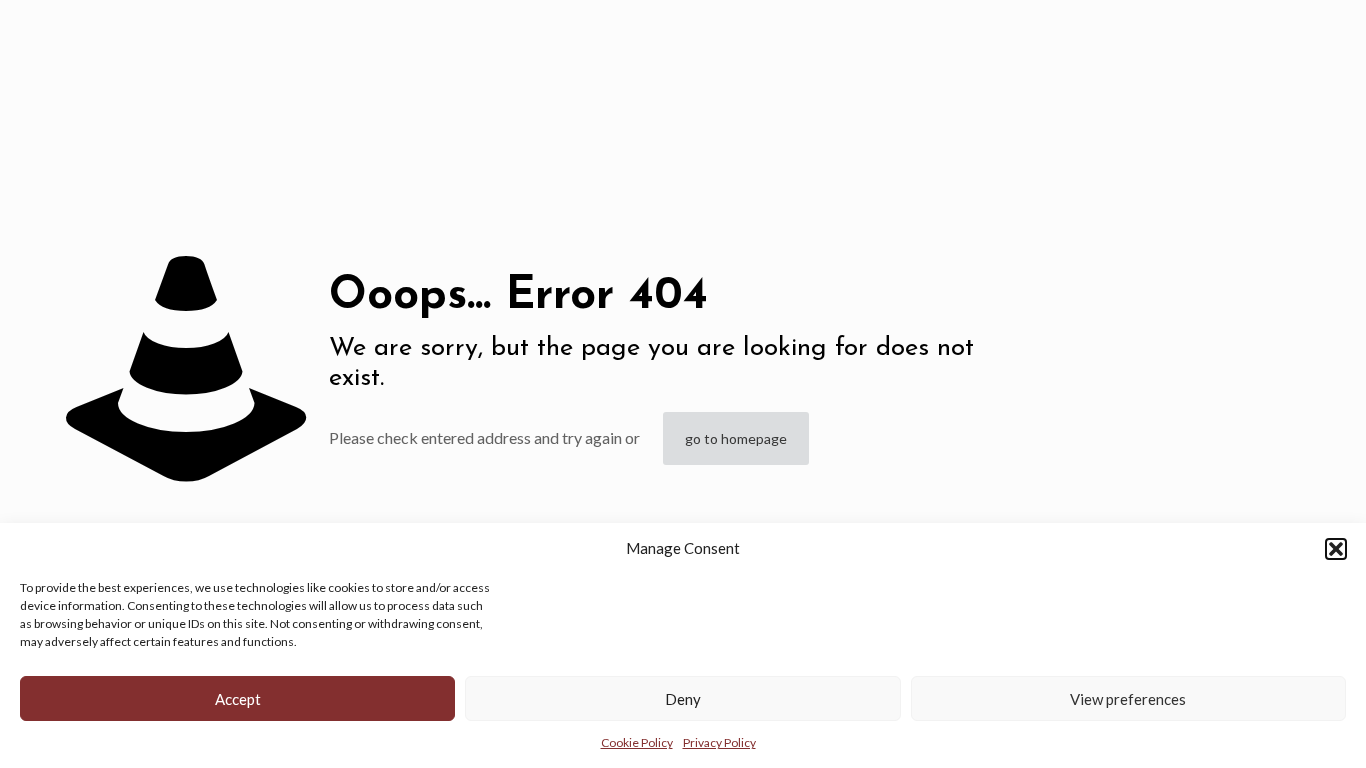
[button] (1336, 549)
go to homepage (736, 438)
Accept (238, 699)
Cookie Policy (637, 742)
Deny (683, 699)
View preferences (1128, 699)
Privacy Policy (719, 742)
